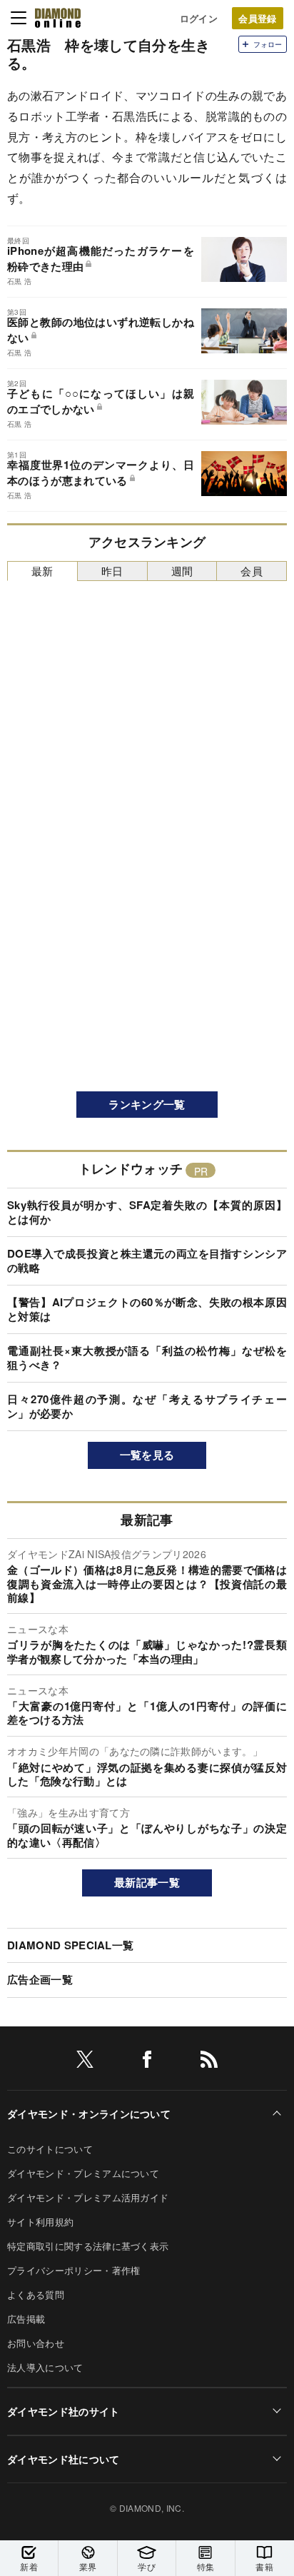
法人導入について (45, 2367)
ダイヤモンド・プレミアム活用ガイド (88, 2197)
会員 (252, 571)
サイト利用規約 (40, 2222)
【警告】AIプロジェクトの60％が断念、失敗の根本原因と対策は (147, 1309)
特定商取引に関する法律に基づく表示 (88, 2246)
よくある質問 (36, 2294)
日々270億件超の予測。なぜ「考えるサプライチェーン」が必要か (147, 1406)
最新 (42, 571)
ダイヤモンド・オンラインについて (89, 2113)
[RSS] (209, 2062)
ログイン (199, 18)
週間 (182, 571)
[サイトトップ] (58, 18)
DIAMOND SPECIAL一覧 (70, 1945)
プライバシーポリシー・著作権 (73, 2270)
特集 (206, 2566)
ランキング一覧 (147, 1104)
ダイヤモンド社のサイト (64, 2411)
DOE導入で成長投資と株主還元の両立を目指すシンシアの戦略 (147, 1261)
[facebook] (147, 2062)
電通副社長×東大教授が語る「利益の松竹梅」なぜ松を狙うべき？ (147, 1358)
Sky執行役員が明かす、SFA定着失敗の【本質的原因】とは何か (147, 1212)
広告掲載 (26, 2319)
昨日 (112, 571)
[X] (85, 2062)
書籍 (264, 2566)
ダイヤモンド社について (64, 2459)
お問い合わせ (36, 2343)
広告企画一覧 (40, 1979)
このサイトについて (50, 2149)
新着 (29, 2566)
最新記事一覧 (147, 1882)
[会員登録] (258, 18)
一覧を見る (147, 1455)
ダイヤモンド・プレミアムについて (83, 2173)
